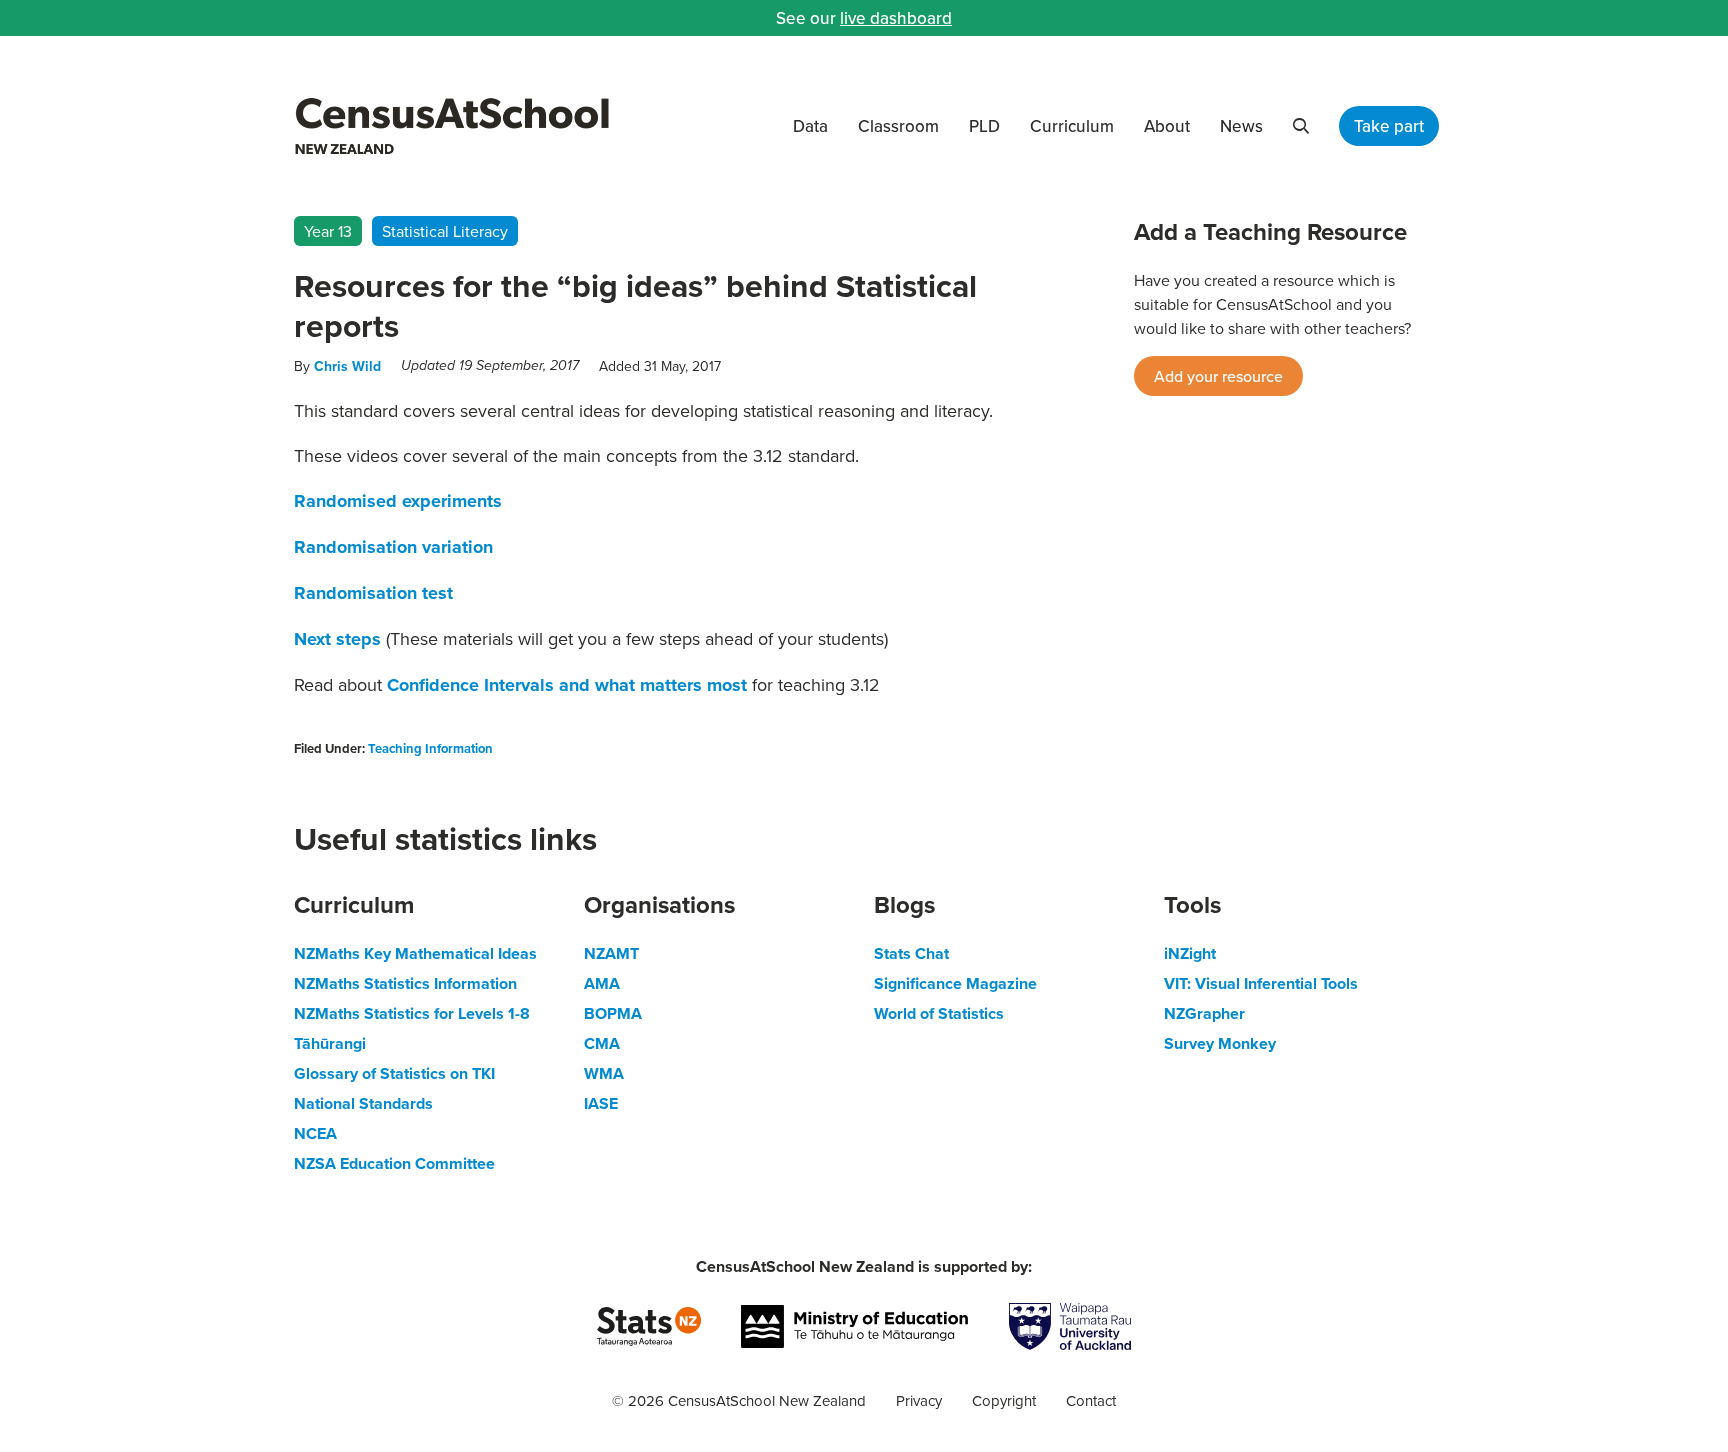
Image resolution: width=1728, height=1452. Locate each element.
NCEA (315, 1133)
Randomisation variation (393, 547)
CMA (602, 1043)
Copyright (1004, 1400)
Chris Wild (347, 366)
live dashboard (896, 18)
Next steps (337, 639)
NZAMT (611, 953)
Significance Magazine (955, 983)
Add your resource (1218, 376)
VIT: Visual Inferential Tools (1261, 983)
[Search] (1301, 126)
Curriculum (1072, 126)
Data (810, 126)
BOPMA (613, 1013)
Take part (1389, 126)
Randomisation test (373, 593)
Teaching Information (430, 748)
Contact (1091, 1400)
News (1241, 126)
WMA (604, 1073)
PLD (984, 126)
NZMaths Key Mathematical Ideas (415, 953)
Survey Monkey (1220, 1043)
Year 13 (328, 231)
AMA (602, 983)
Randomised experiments (398, 501)
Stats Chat (911, 953)
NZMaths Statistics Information (405, 983)
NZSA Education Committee (394, 1163)
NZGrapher (1204, 1013)
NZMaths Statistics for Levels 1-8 (412, 1013)
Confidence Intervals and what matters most (569, 685)
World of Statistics (939, 1013)
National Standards (363, 1103)
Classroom (898, 126)
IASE (601, 1103)
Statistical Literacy (445, 231)
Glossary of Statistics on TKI (394, 1073)
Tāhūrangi (330, 1043)
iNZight (1190, 953)
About (1167, 126)
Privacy (919, 1400)
